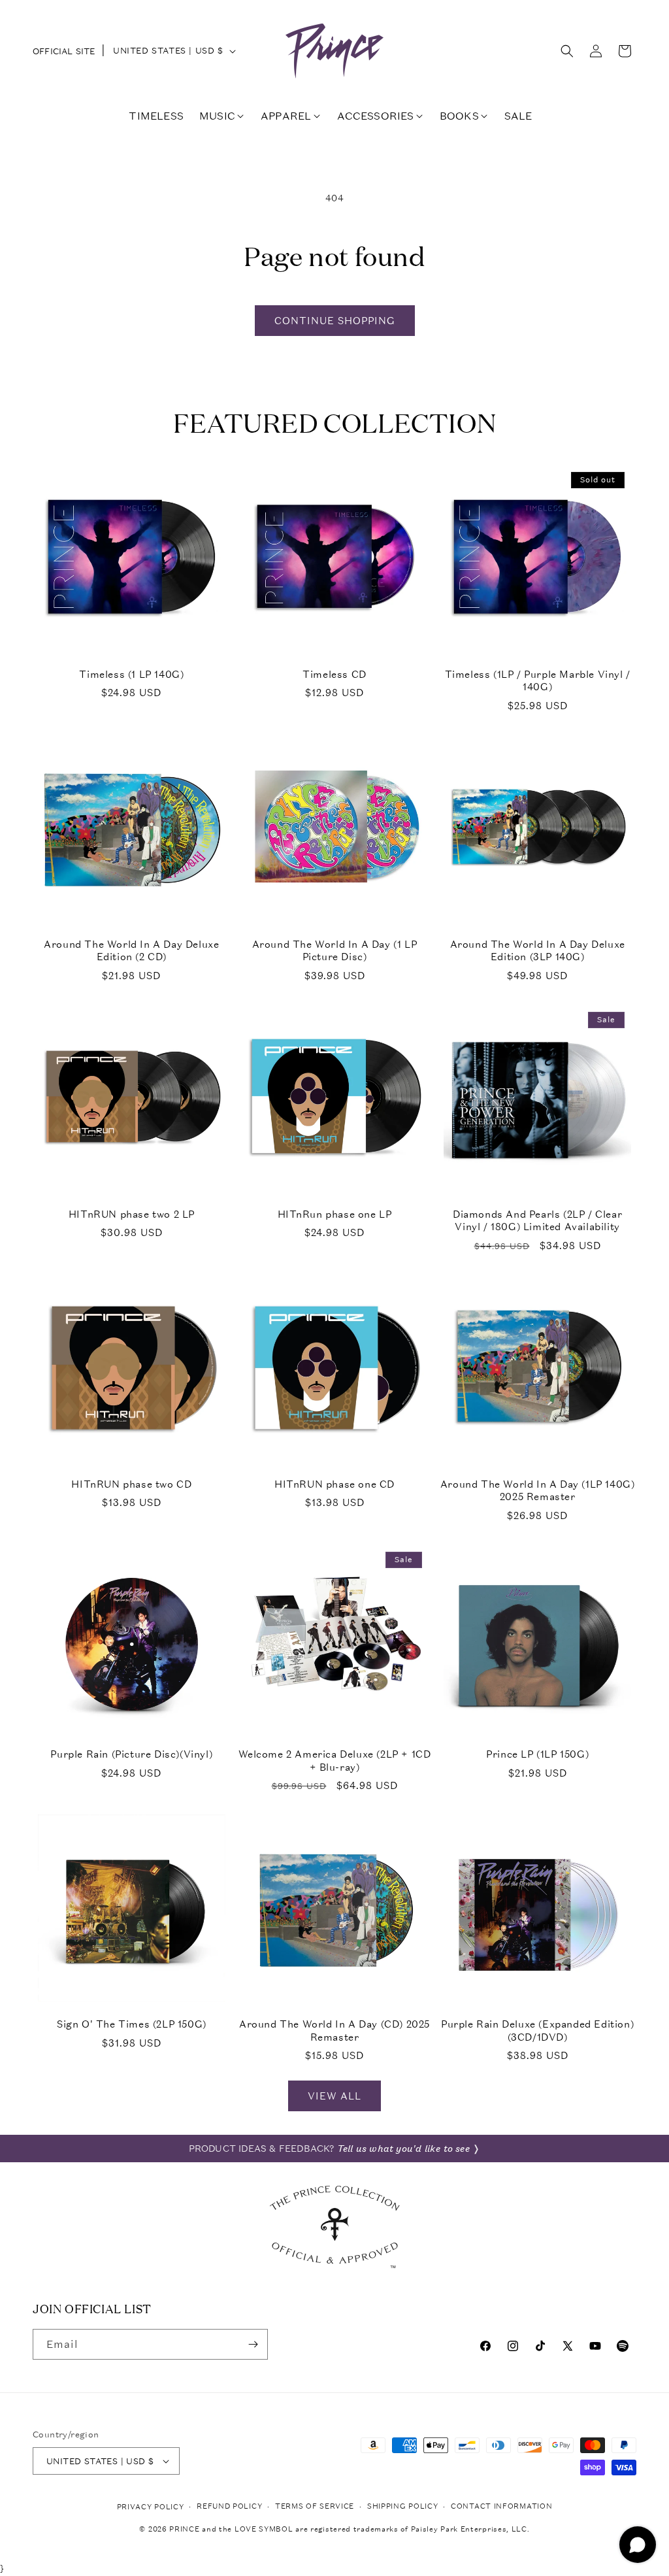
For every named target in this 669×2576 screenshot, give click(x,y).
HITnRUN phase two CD (131, 1484)
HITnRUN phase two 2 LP (132, 1214)
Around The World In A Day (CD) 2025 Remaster (334, 2031)
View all (334, 2096)
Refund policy (229, 2506)
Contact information (501, 2506)
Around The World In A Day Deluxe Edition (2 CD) (131, 951)
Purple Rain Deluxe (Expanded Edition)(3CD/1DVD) (537, 2031)
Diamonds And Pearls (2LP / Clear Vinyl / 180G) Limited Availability (537, 1221)
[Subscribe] (253, 2344)
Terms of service (315, 2506)
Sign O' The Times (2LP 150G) (132, 2024)
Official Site (64, 51)
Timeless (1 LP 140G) (131, 674)
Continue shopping (335, 320)
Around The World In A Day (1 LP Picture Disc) (335, 951)
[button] (567, 51)
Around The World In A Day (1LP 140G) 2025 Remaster (538, 1491)
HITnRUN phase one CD (334, 1484)
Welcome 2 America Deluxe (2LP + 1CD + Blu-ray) (335, 1761)
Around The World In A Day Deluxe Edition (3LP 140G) (538, 951)
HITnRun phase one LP (335, 1214)
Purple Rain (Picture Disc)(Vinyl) (131, 1754)
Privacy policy (151, 2507)
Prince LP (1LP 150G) (537, 1754)
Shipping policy (403, 2506)
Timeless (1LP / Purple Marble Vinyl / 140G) (538, 681)
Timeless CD (334, 674)
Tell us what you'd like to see (403, 2149)
